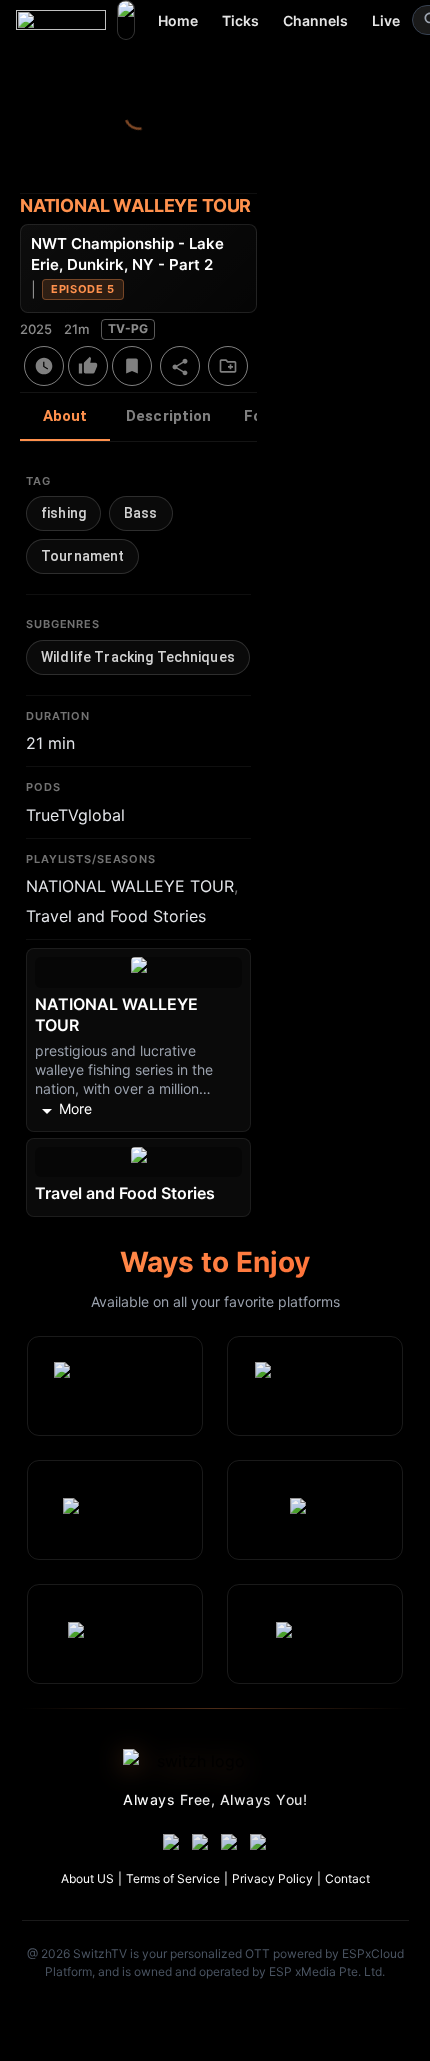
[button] (63, 513)
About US (87, 1878)
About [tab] (65, 416)
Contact (347, 1878)
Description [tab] (169, 416)
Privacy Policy (272, 1878)
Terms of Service (173, 1878)
